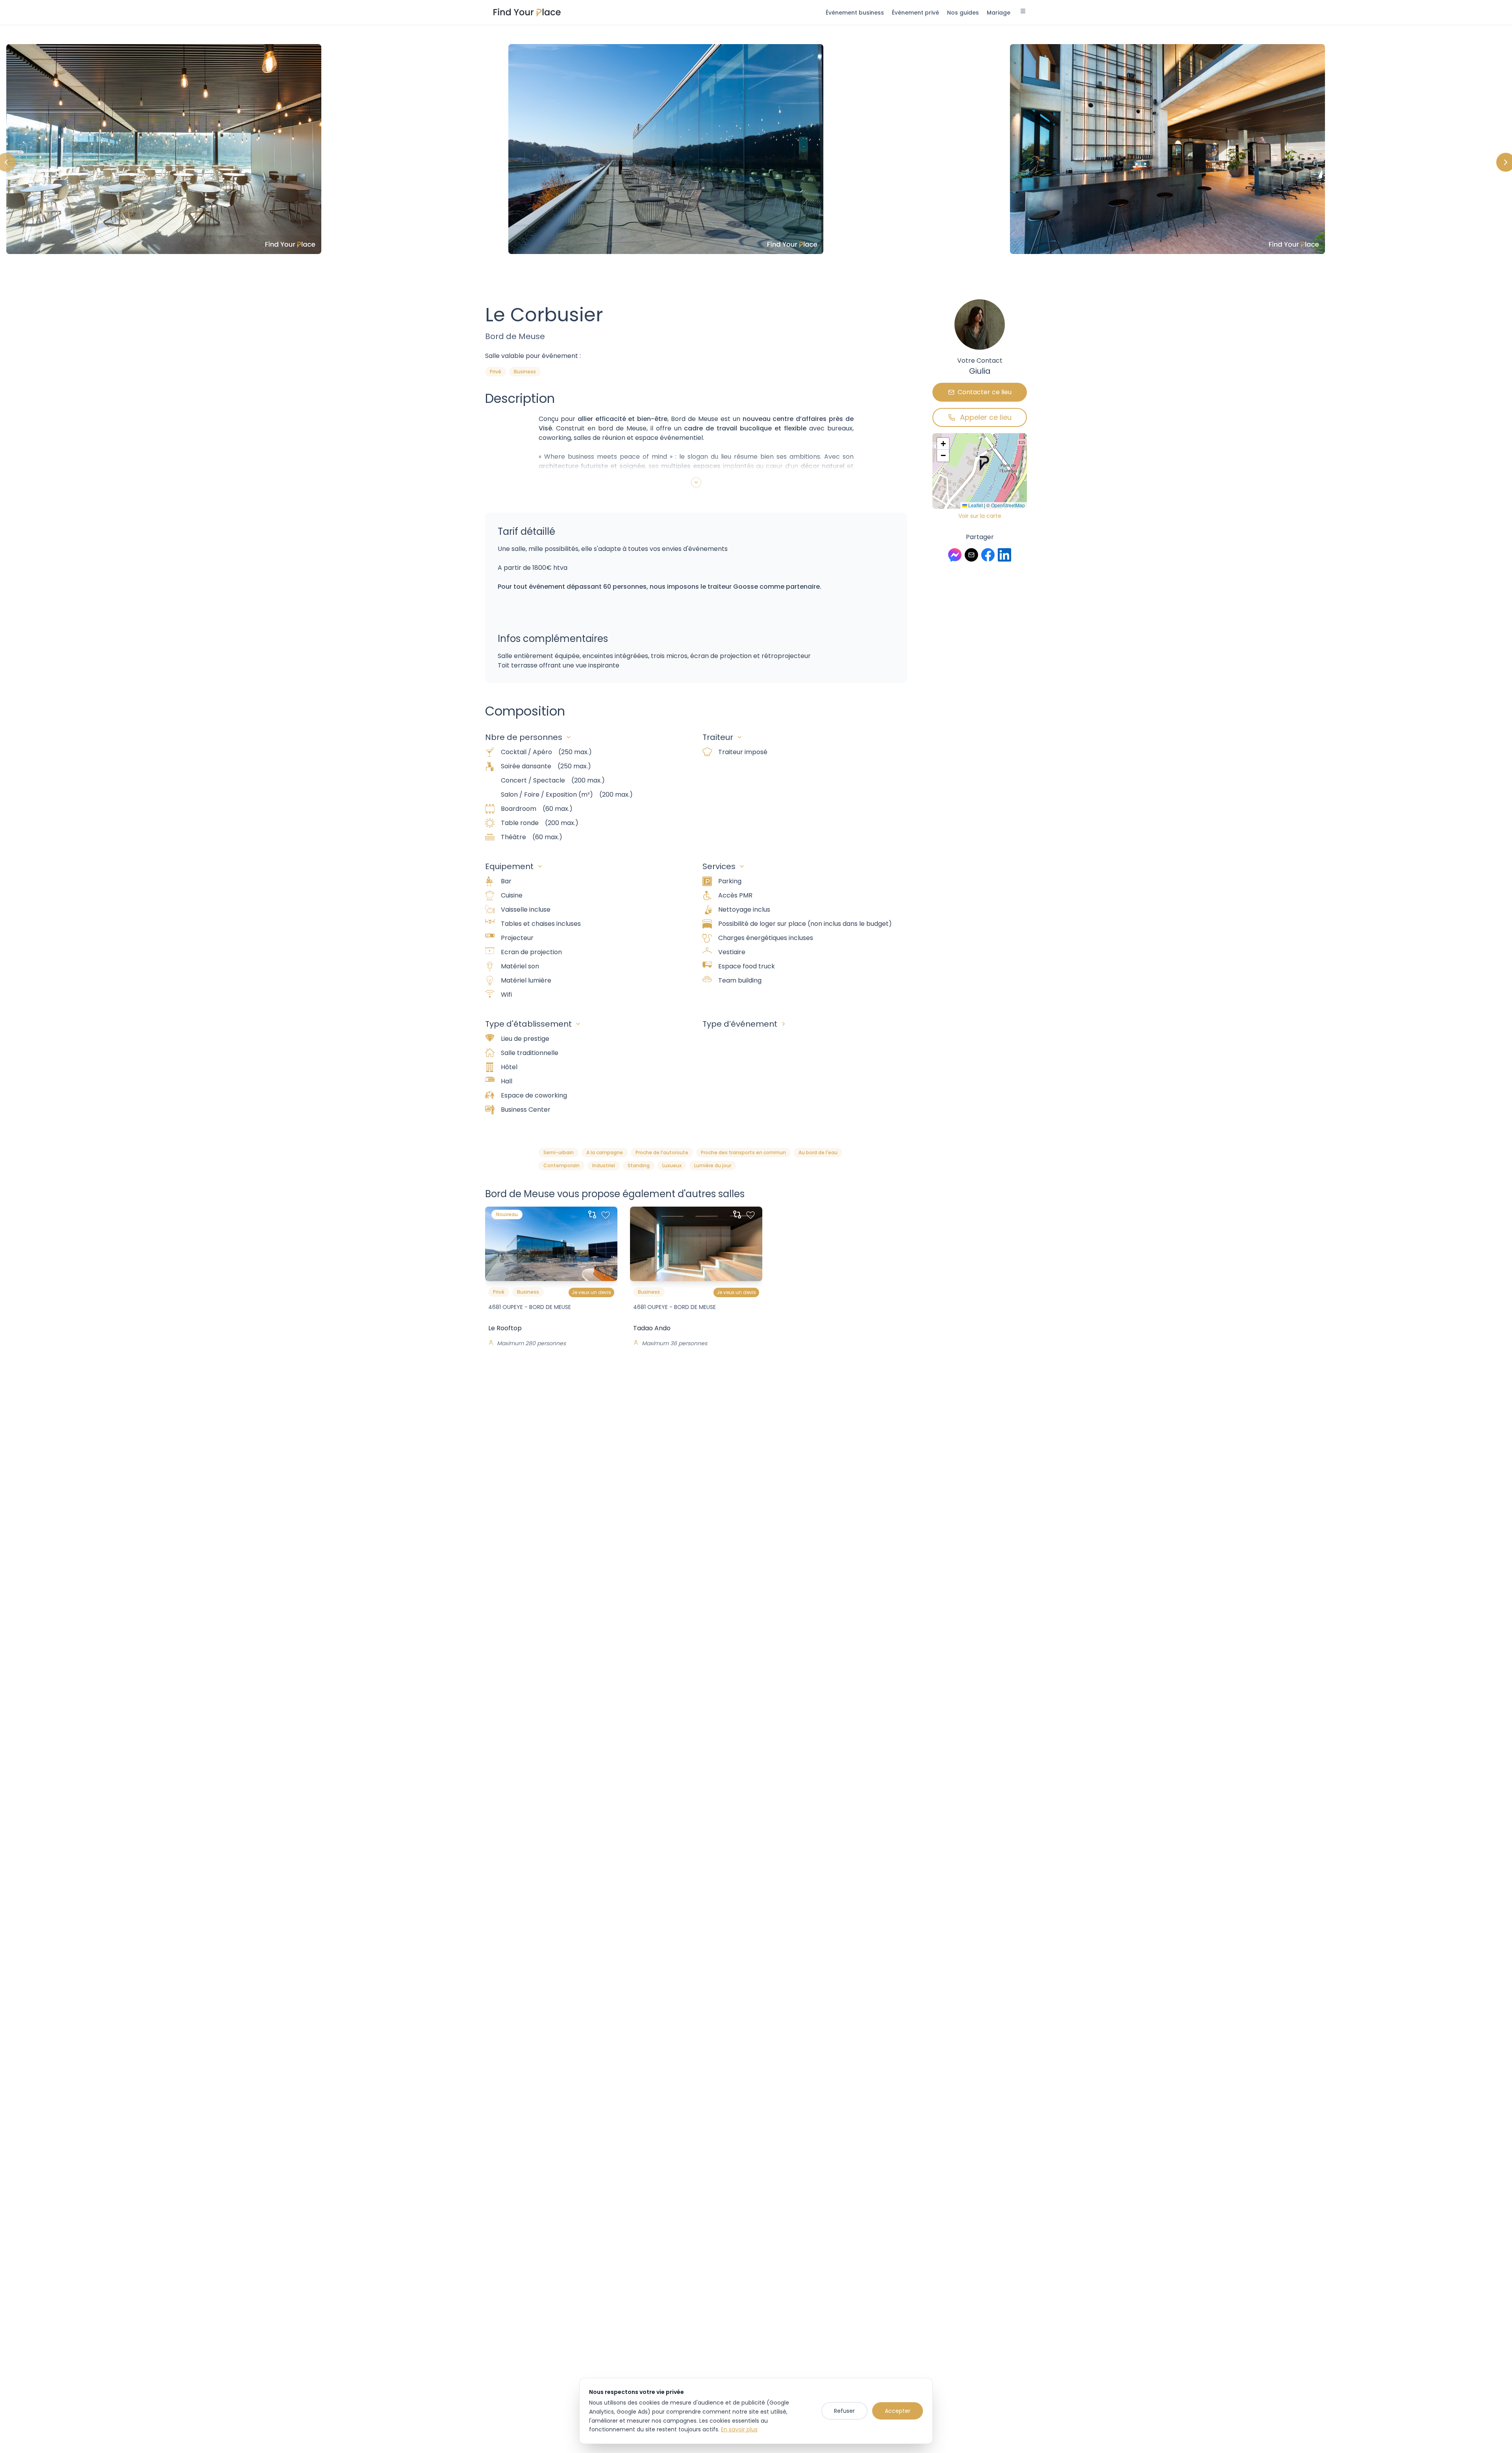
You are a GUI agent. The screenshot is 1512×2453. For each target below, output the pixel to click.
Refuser (844, 2411)
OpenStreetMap (1008, 505)
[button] (984, 464)
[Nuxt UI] (527, 13)
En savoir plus (739, 2429)
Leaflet (975, 505)
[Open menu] (1023, 12)
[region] (756, 162)
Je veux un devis (591, 1292)
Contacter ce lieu (985, 392)
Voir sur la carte (980, 516)
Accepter (898, 2411)
